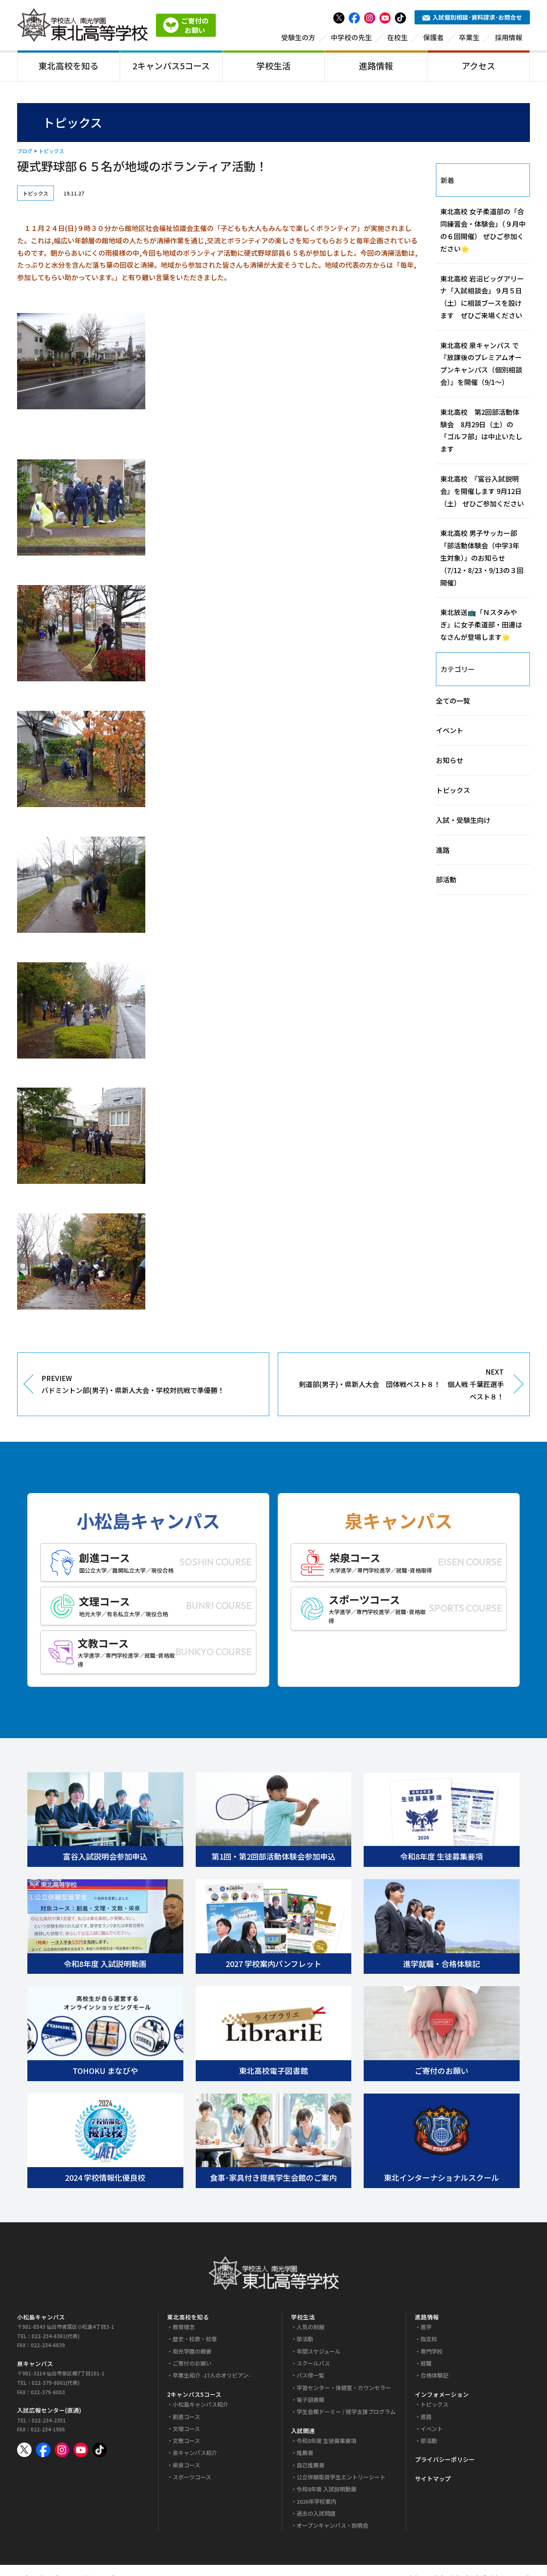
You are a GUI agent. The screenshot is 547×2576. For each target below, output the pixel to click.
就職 (426, 2363)
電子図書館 (310, 2400)
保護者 (433, 37)
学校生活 (273, 66)
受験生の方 (298, 37)
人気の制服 (310, 2327)
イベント (450, 730)
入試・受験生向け (463, 820)
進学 (426, 2327)
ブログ (25, 151)
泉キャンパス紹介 (195, 2453)
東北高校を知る (68, 66)
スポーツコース (192, 2477)
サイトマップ (433, 2478)
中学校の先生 (351, 37)
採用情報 (509, 37)
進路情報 (376, 66)
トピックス (51, 151)
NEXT (401, 1384)
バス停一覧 (310, 2375)
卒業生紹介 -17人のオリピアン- (212, 2375)
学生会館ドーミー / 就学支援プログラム (346, 2412)
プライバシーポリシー (445, 2459)
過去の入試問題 (316, 2513)
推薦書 (305, 2453)
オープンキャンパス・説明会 (332, 2525)
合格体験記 (434, 2375)
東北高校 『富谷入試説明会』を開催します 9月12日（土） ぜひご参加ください (482, 491)
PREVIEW (133, 1384)
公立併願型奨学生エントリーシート (341, 2477)
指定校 (429, 2339)
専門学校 (432, 2351)
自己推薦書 (310, 2465)
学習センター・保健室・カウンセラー (344, 2388)
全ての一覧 (453, 701)
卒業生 (469, 37)
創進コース (186, 2417)
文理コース (186, 2429)
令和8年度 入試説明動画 (326, 2489)
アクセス (478, 66)
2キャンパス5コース (171, 66)
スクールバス (313, 2363)
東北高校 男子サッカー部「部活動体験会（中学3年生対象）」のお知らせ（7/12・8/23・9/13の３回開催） (482, 557)
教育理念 (184, 2327)
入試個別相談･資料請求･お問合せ (477, 17)
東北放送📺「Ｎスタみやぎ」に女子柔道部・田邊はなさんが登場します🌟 (481, 624)
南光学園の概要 (192, 2351)
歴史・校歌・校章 (195, 2339)
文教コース (186, 2441)
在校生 (397, 37)
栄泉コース (186, 2465)
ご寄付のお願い (192, 2363)
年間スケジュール (319, 2351)
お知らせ (450, 760)
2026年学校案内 (316, 2501)
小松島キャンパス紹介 (200, 2404)
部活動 (446, 879)
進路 (443, 850)
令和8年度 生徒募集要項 (326, 2441)
